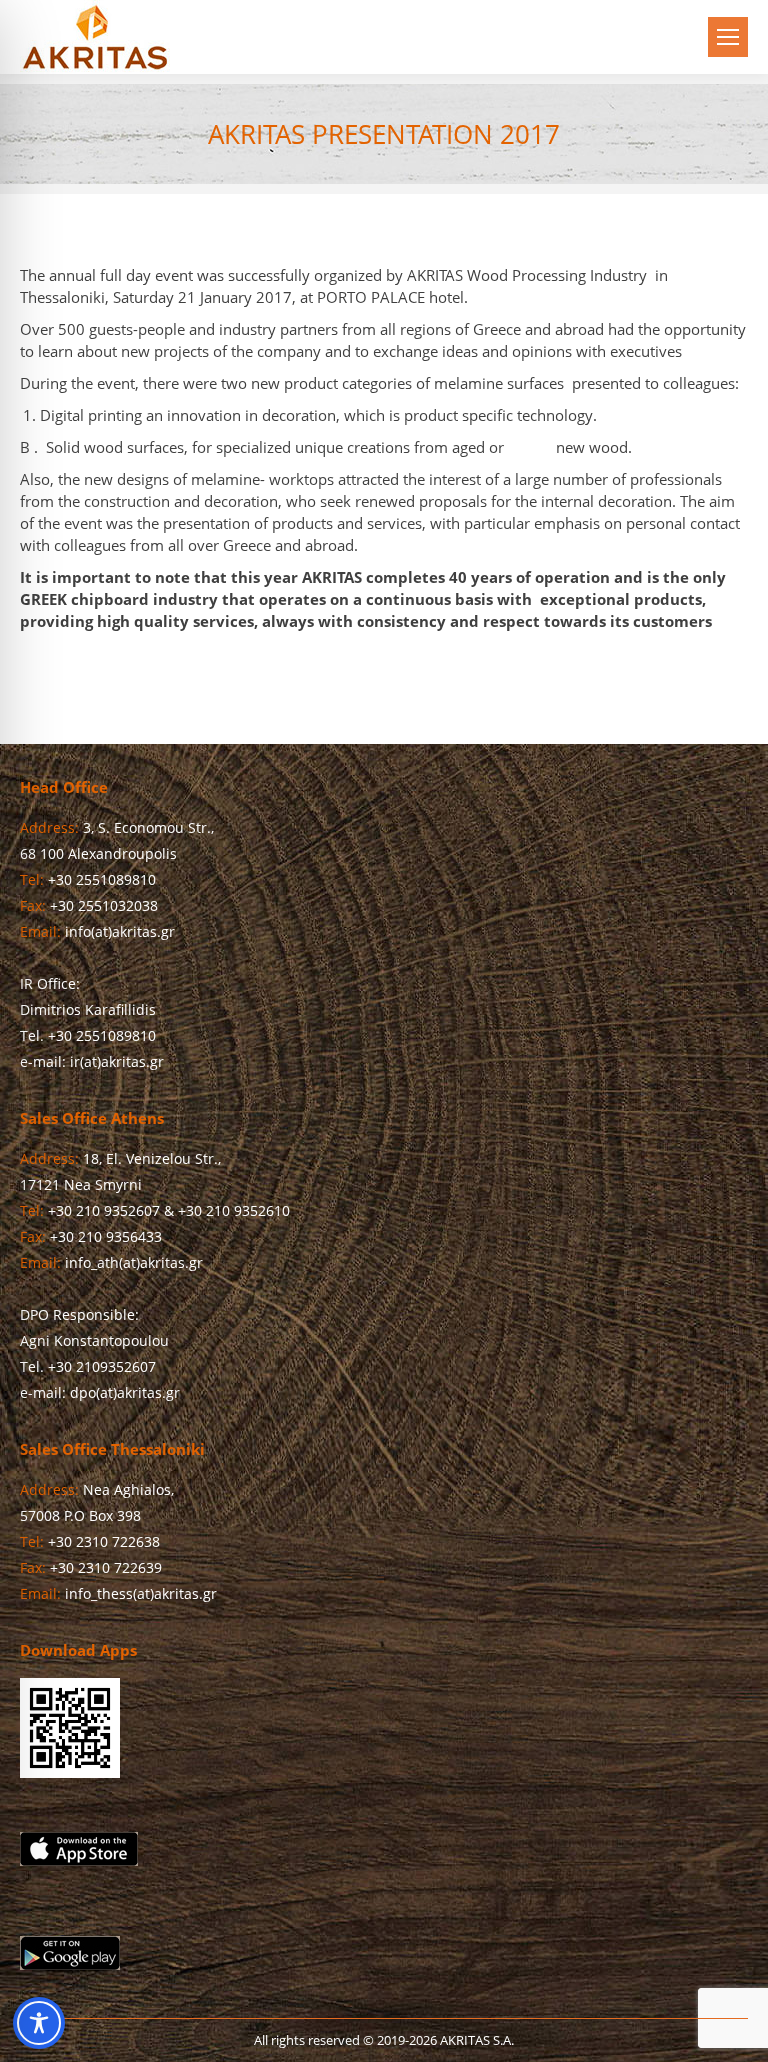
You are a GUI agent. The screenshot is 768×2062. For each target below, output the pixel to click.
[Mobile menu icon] (728, 37)
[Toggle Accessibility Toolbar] (39, 2023)
